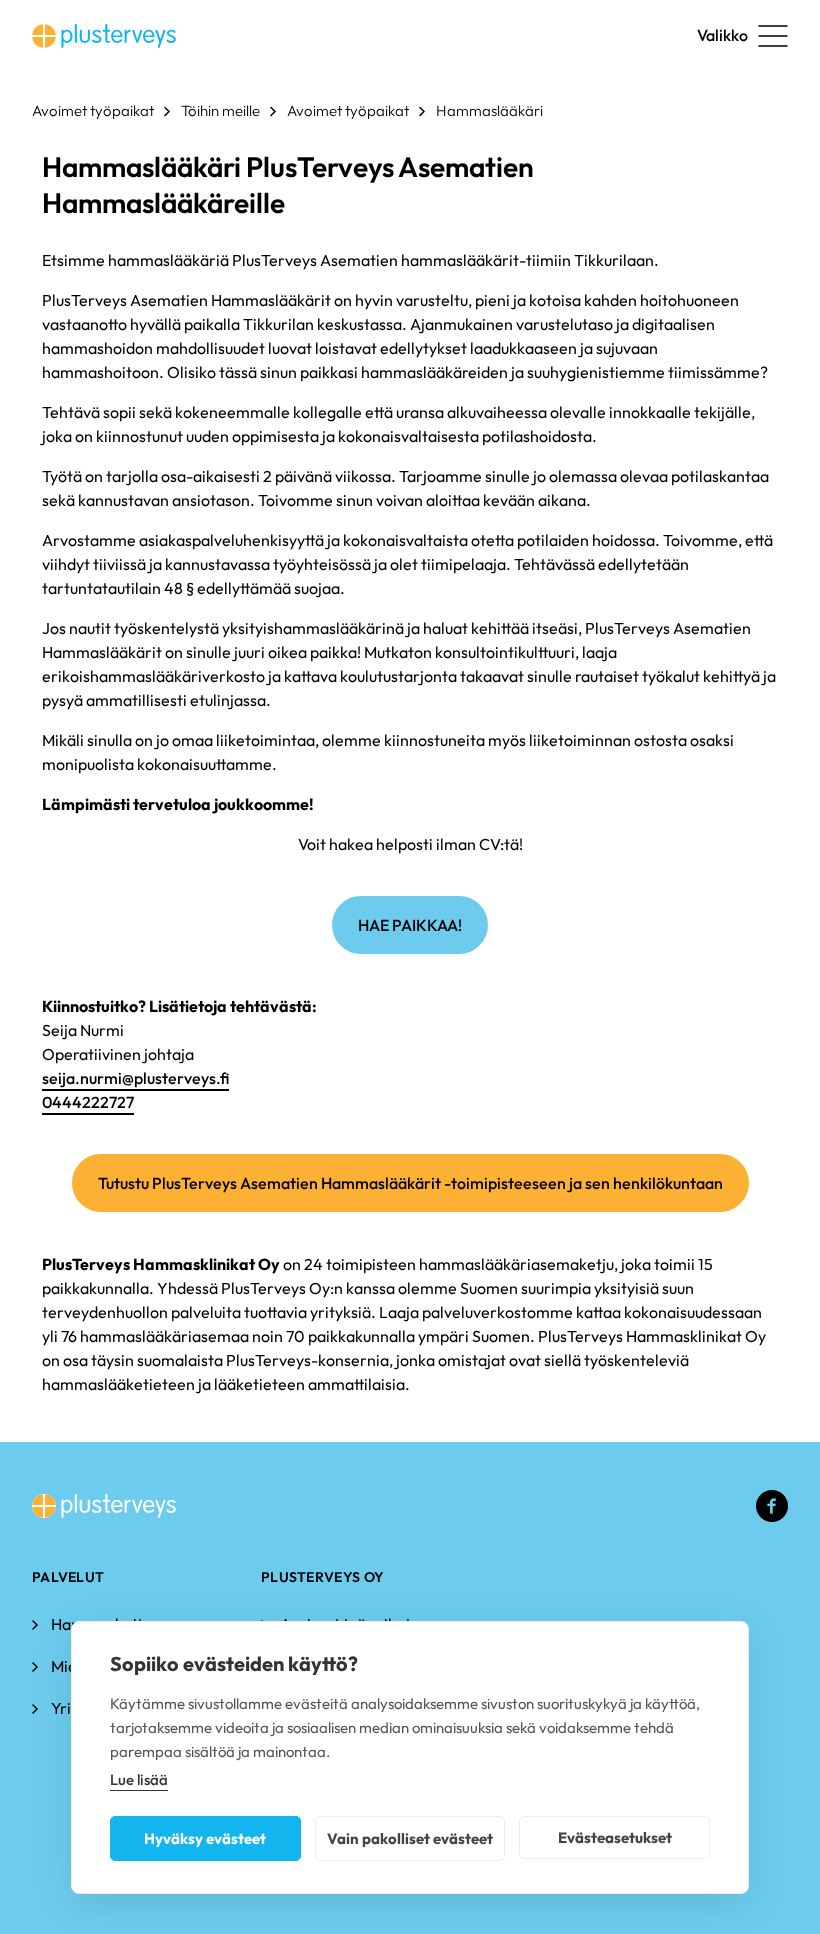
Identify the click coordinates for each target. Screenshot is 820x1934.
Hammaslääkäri (489, 110)
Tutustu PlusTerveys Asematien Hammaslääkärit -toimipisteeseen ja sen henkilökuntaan (410, 1183)
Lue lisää (139, 1779)
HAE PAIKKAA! (410, 925)
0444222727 (88, 1102)
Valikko (722, 35)
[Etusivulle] (104, 36)
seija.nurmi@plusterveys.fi (135, 1078)
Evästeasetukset (615, 1837)
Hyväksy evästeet (205, 1838)
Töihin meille (220, 110)
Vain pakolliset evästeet (410, 1838)
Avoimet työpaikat (93, 110)
